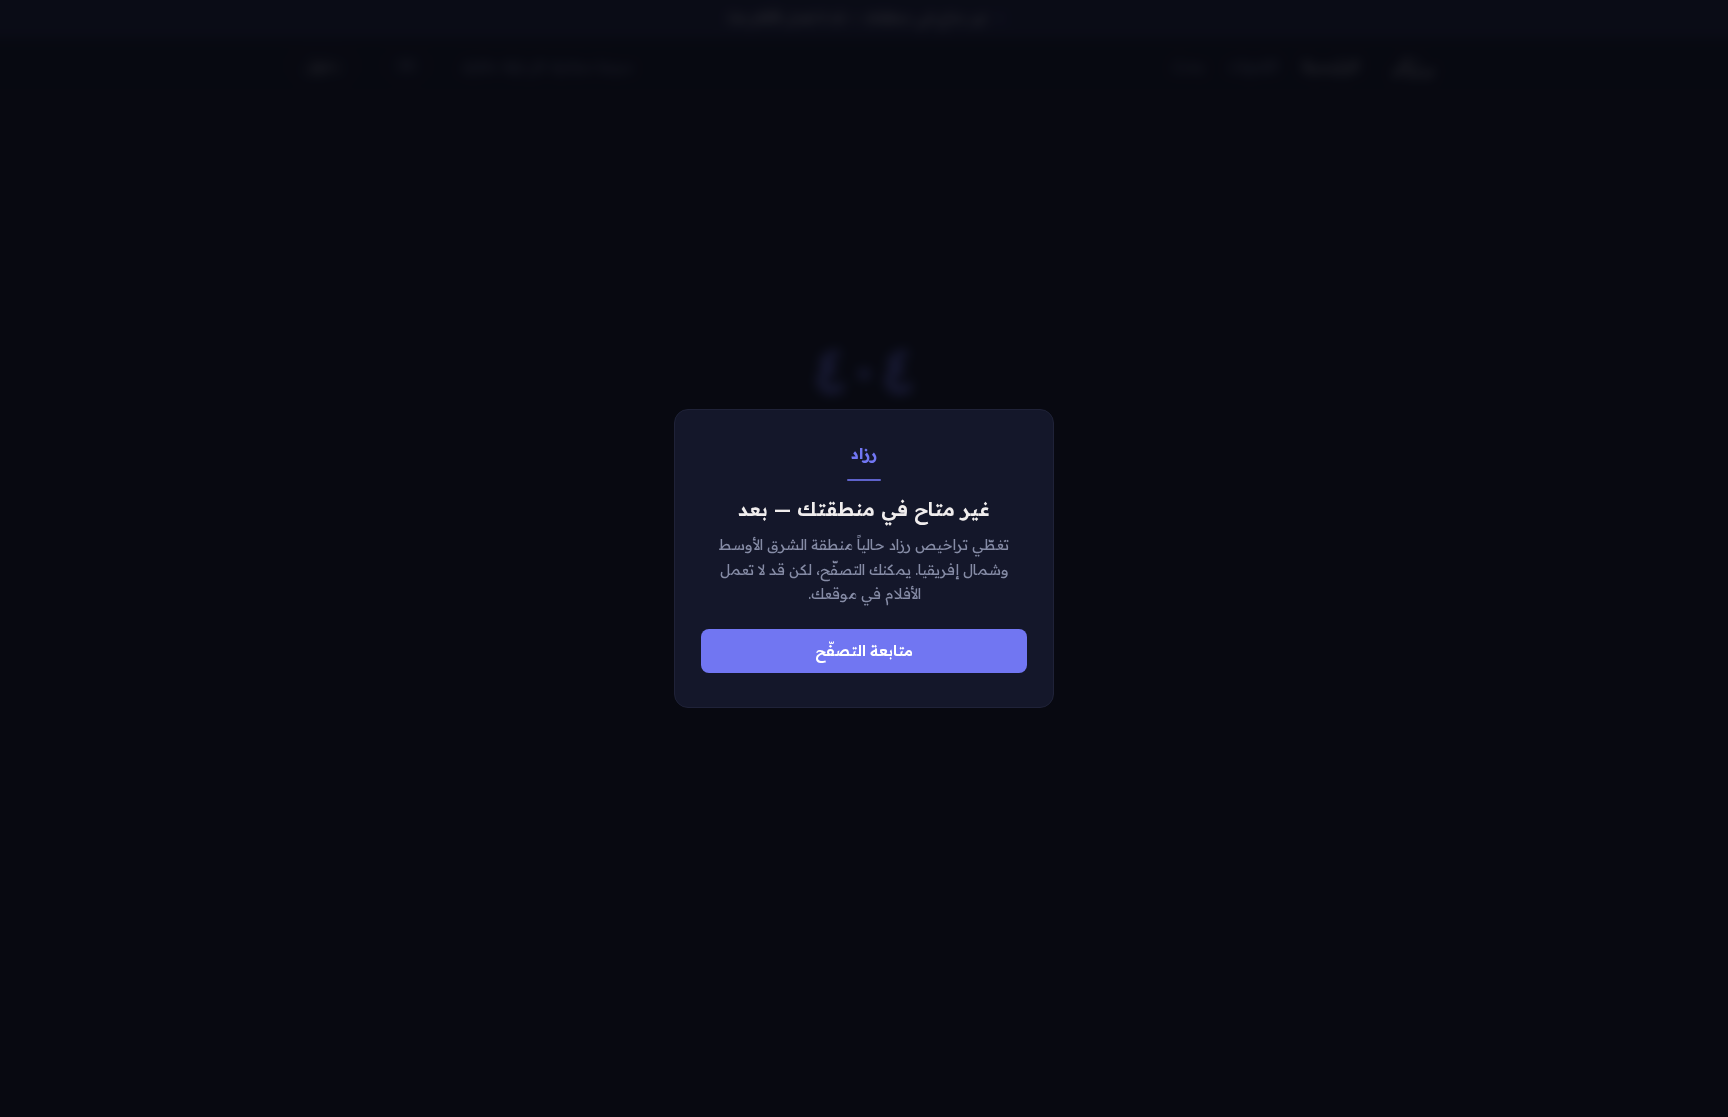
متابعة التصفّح (864, 651)
